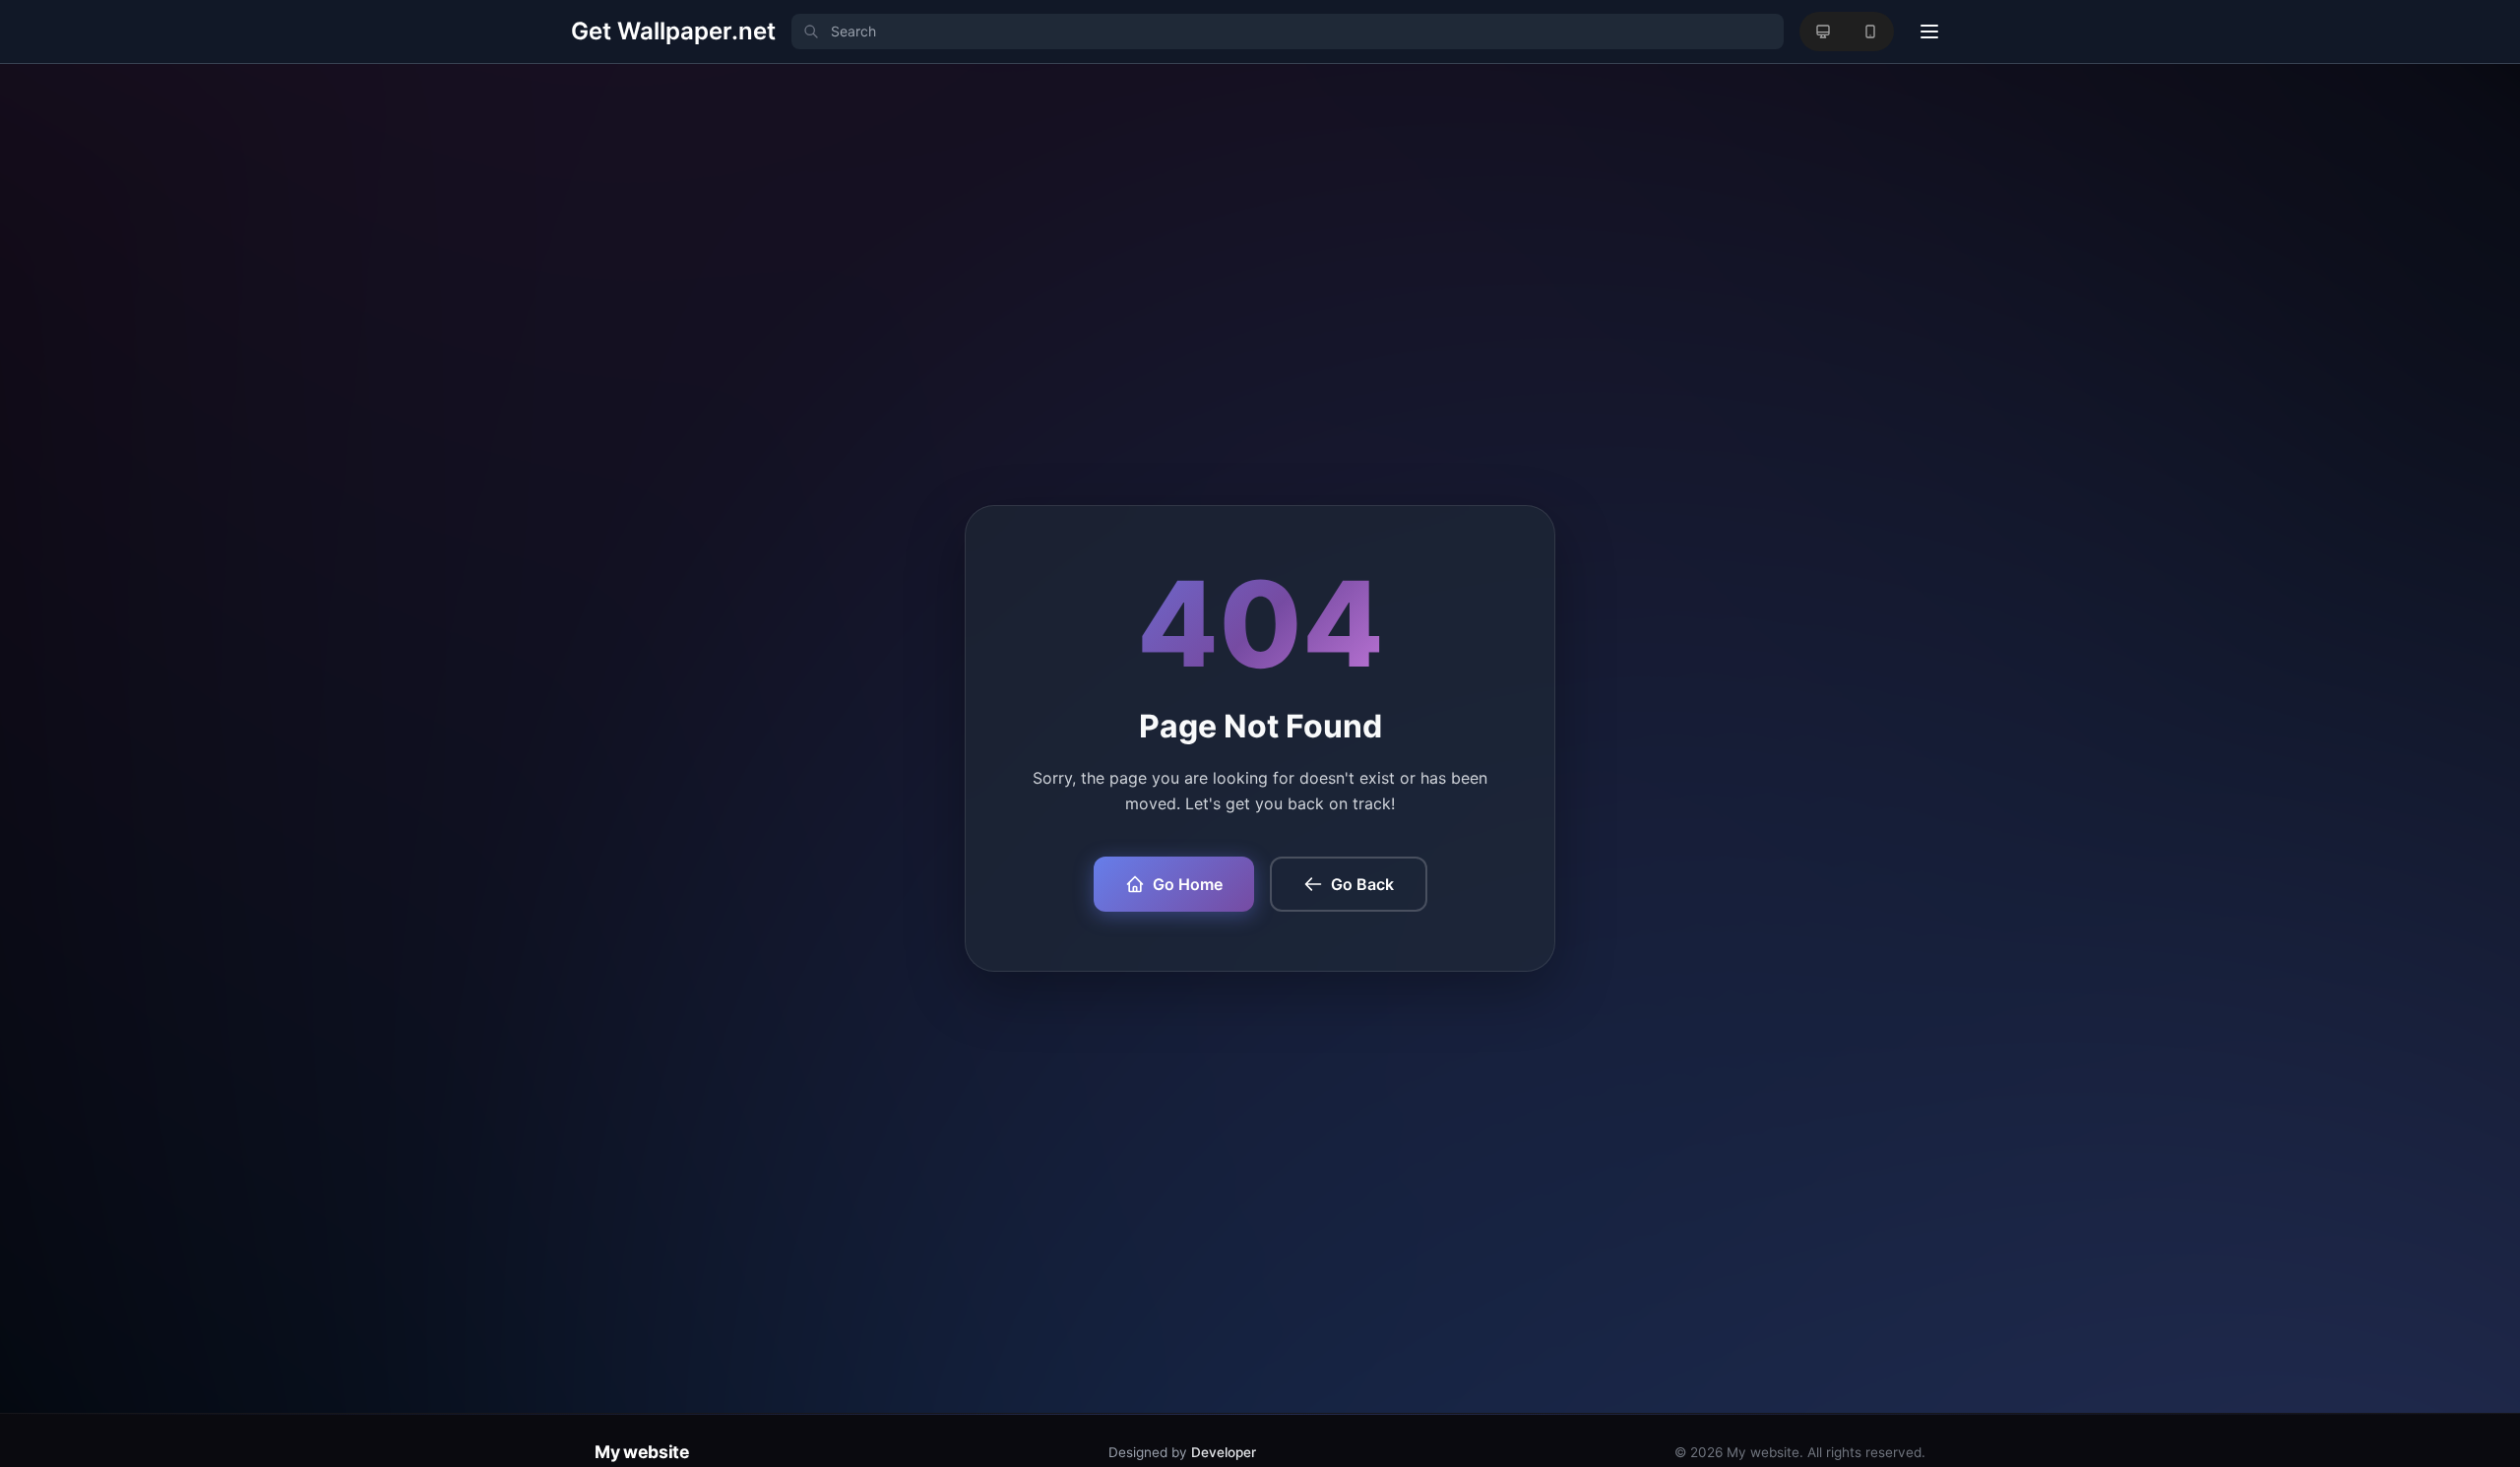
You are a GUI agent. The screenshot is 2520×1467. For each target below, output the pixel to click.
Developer (1224, 1452)
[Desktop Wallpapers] (1823, 32)
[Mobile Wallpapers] (1870, 32)
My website (642, 1452)
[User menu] (1929, 32)
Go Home (1188, 884)
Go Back (1362, 884)
